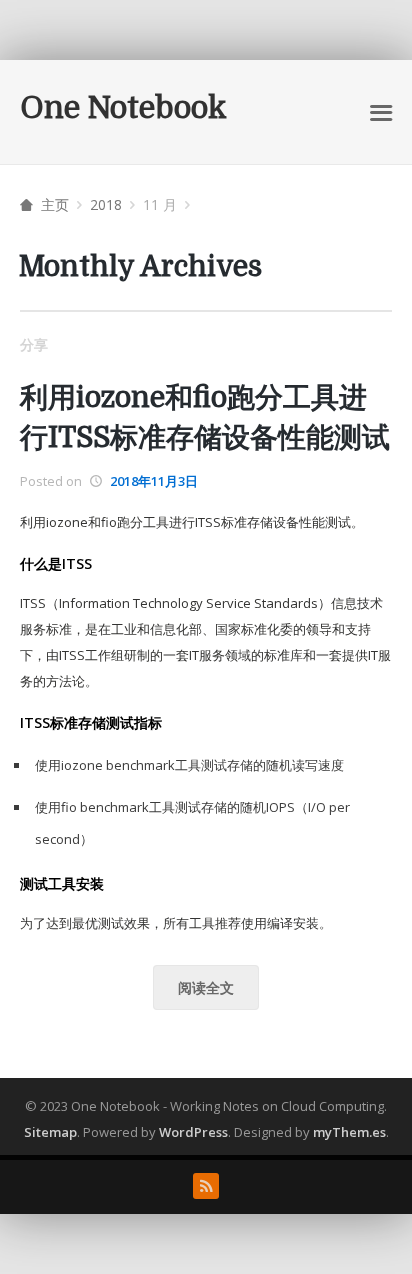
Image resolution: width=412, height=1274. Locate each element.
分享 (34, 344)
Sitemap (50, 1132)
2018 (106, 204)
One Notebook (123, 108)
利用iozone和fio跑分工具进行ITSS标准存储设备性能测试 (205, 418)
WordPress (193, 1132)
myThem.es (349, 1132)
